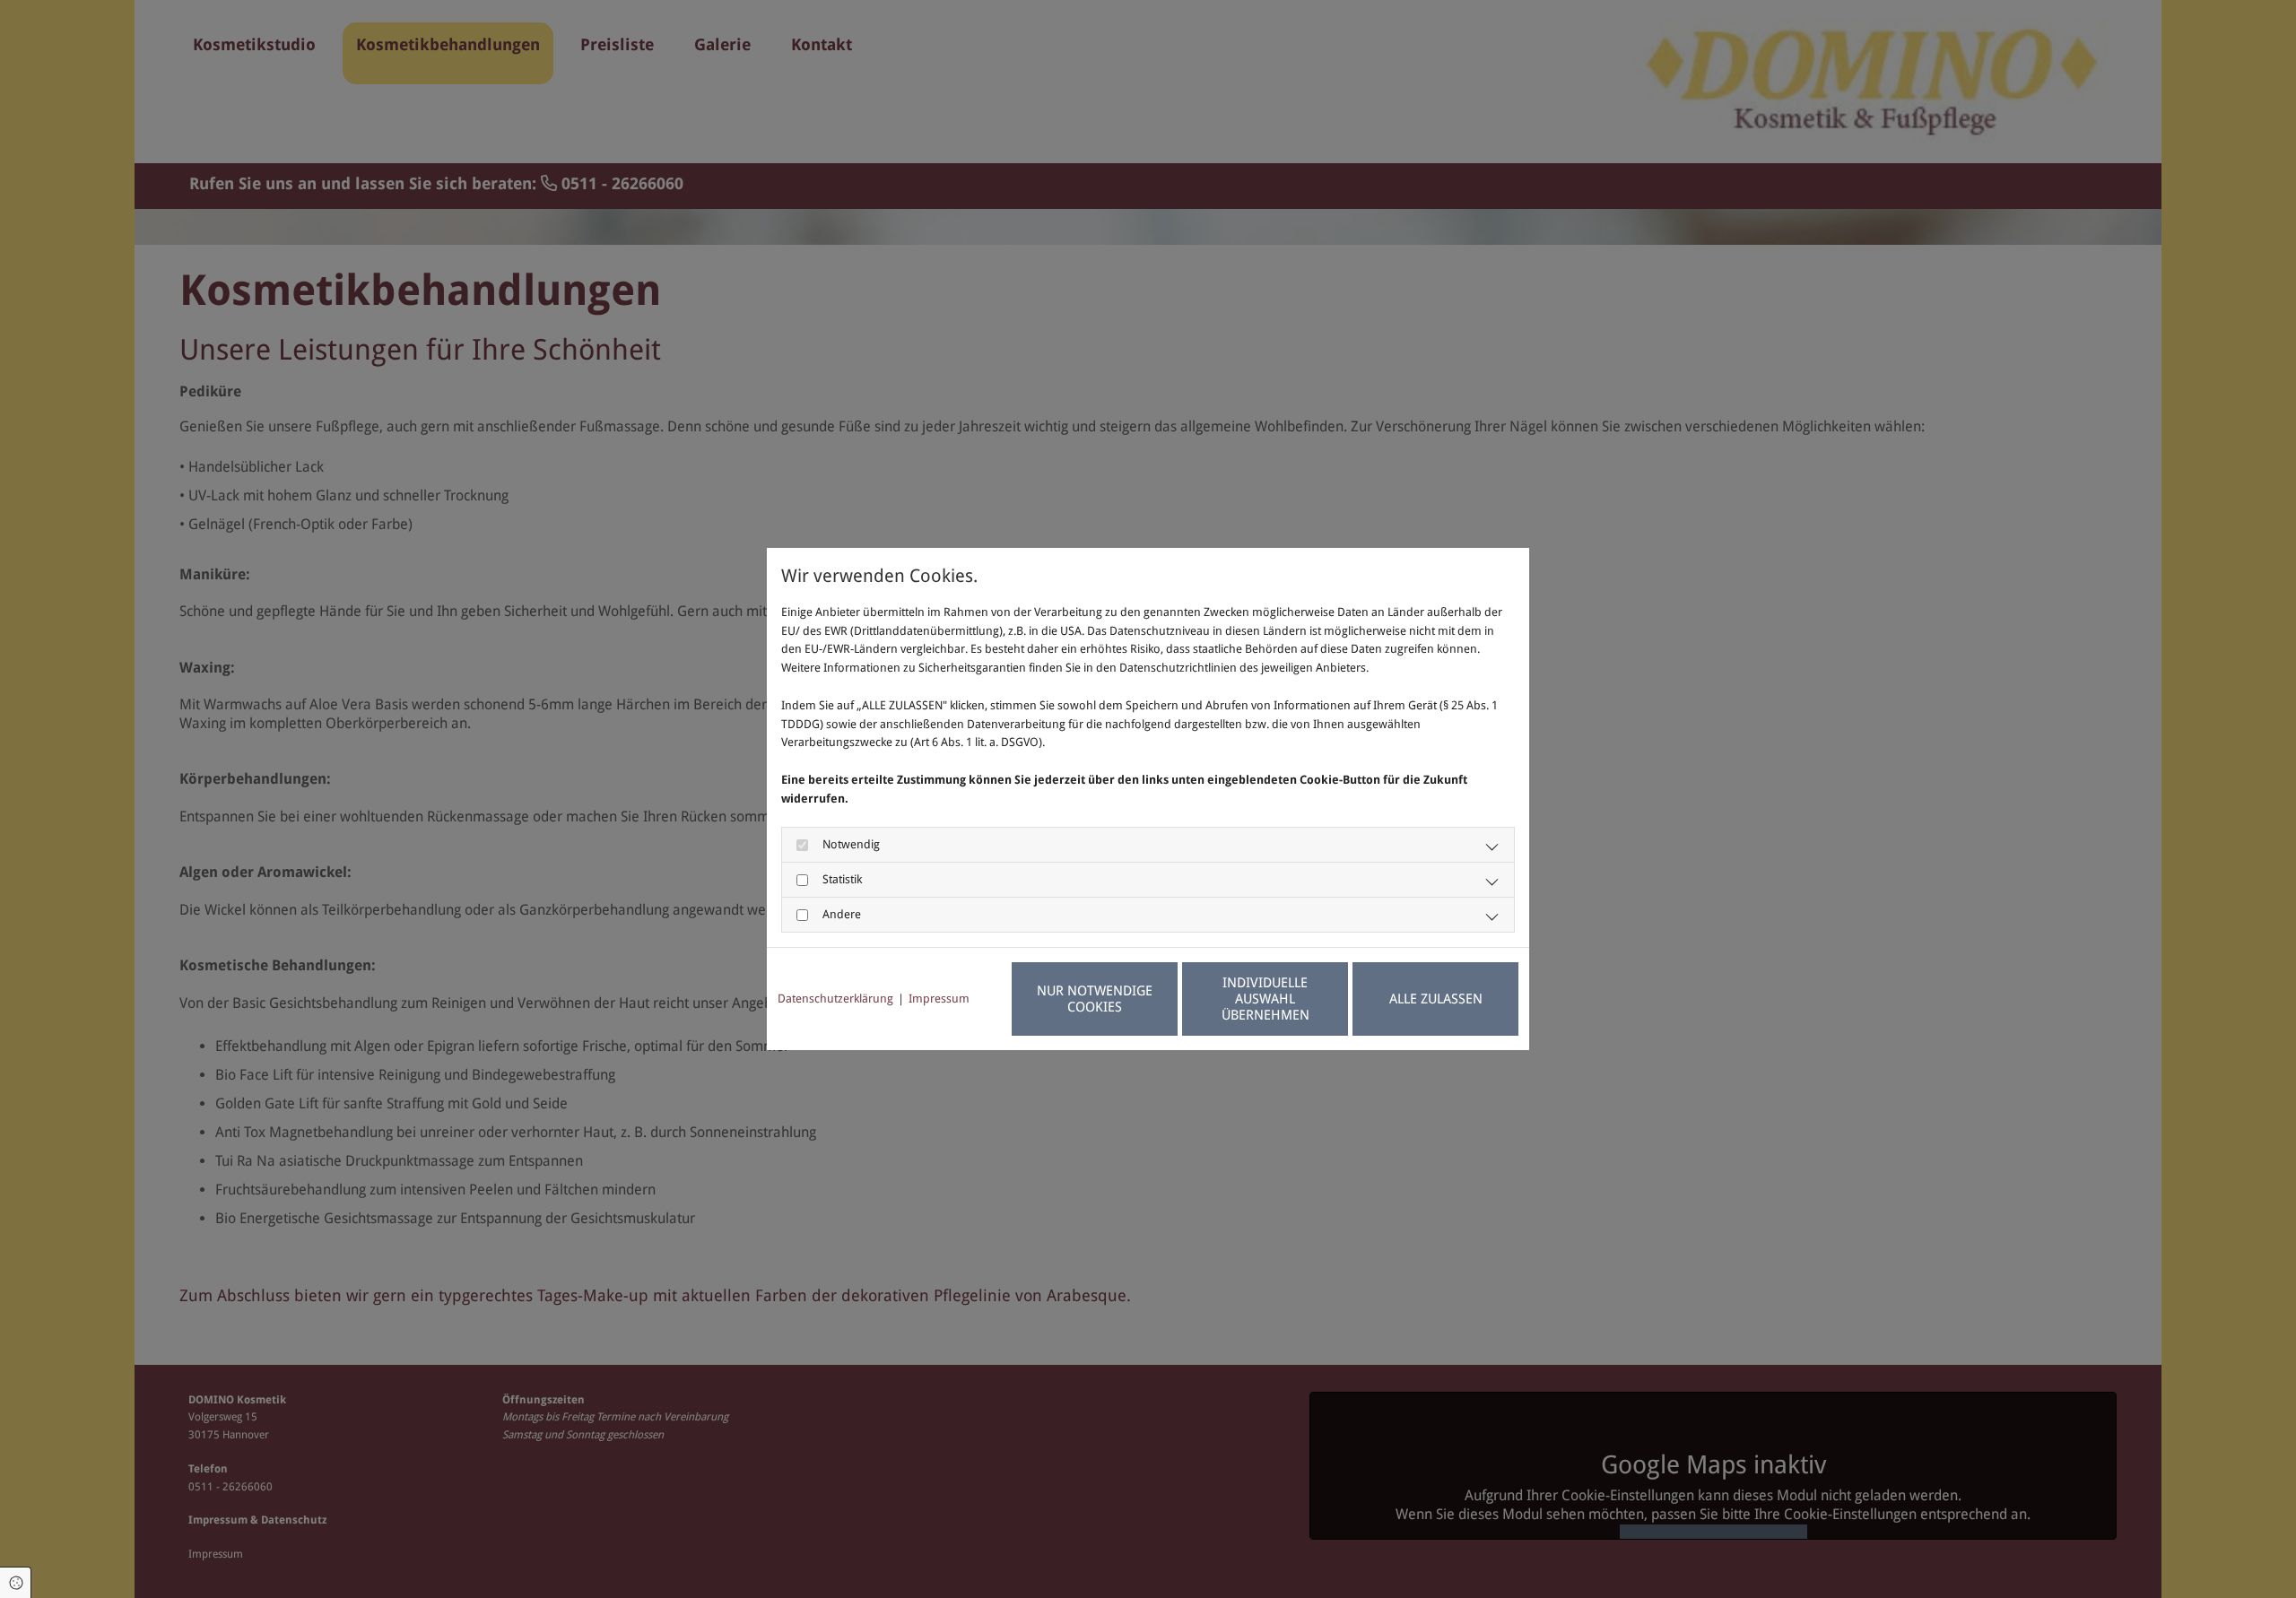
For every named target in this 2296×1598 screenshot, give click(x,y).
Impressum (939, 999)
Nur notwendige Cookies (1095, 999)
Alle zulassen (1436, 999)
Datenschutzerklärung (835, 999)
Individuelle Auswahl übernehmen (1265, 999)
